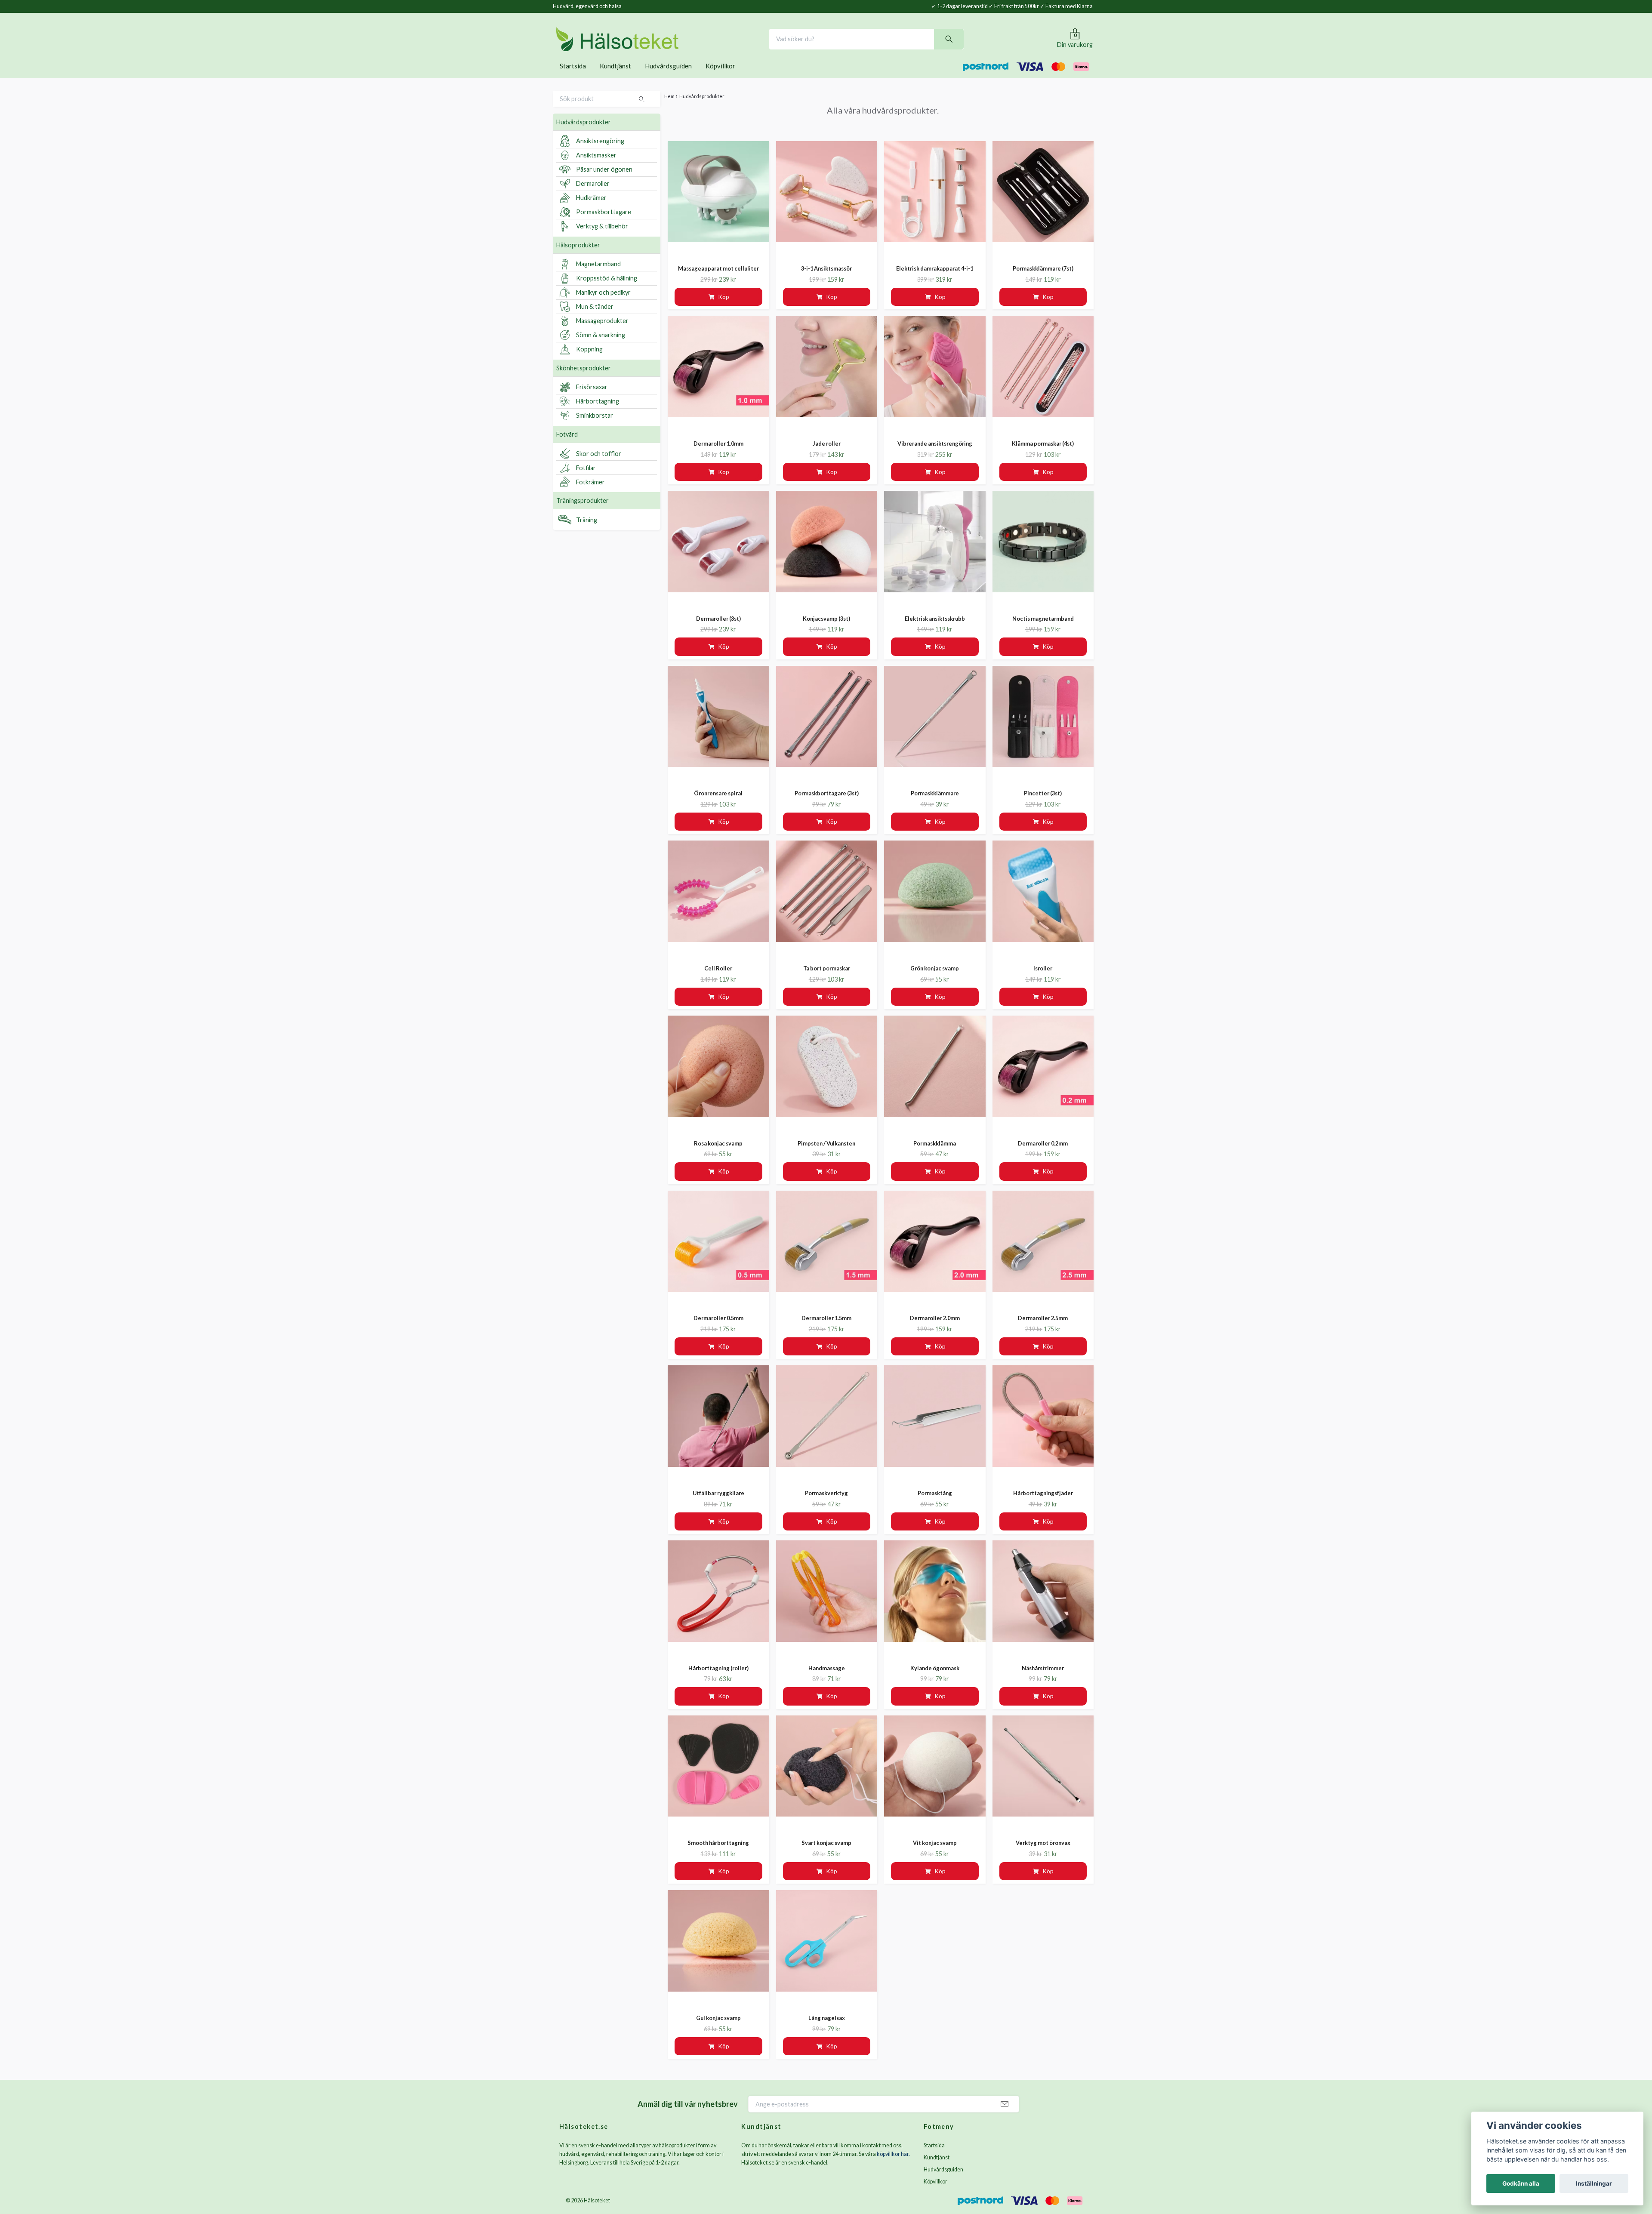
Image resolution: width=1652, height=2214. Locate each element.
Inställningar (1594, 2183)
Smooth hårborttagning (718, 1855)
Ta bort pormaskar (827, 980)
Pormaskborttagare (604, 224)
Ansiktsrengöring (600, 153)
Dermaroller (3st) (718, 630)
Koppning (589, 361)
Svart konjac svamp (826, 1855)
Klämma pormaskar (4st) (1043, 455)
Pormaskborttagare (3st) (827, 805)
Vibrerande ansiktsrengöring (935, 455)
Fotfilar (586, 479)
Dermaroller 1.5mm (826, 1330)
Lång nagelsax (827, 2029)
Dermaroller (593, 196)
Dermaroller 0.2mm (1043, 1155)
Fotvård (567, 446)
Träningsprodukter (583, 513)
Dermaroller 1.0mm (718, 455)
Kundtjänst (615, 77)
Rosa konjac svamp (718, 1155)
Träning (587, 531)
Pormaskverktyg (826, 1505)
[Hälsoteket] (647, 45)
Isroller (1043, 980)
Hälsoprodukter (578, 257)
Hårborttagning (598, 413)
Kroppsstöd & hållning (607, 290)
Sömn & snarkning (601, 347)
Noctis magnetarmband (1043, 630)
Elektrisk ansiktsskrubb (935, 630)
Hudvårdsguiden (668, 77)
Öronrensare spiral (718, 805)
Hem (669, 108)
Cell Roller (718, 980)
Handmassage (827, 1680)
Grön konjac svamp (935, 980)
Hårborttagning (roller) (718, 1680)
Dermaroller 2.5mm (1043, 1330)
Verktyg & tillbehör (602, 238)
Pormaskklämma (935, 1155)
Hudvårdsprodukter (584, 134)
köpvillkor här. (893, 2166)
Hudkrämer (591, 210)
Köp (724, 309)
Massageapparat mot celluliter (718, 280)
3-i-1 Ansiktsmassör (826, 280)
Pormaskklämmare (935, 805)
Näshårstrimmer (1043, 1680)
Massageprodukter (602, 333)
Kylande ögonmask (935, 1680)
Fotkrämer (590, 494)
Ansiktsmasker (596, 167)
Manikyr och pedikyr (603, 304)
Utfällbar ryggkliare (718, 1505)
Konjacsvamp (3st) (826, 630)
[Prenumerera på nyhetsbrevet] (1005, 2116)
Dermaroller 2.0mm (935, 1330)
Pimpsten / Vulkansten (826, 1155)
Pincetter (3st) (1043, 805)
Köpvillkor (720, 77)
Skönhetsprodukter (584, 380)
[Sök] (979, 45)
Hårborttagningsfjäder (1043, 1505)
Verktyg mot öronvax (1043, 1855)
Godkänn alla (1521, 2183)
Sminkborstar (595, 427)
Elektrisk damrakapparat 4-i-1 (935, 280)
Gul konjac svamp (718, 2029)
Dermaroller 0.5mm (718, 1330)
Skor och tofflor (599, 465)
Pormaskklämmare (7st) (1043, 280)
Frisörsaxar (592, 399)
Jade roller (827, 455)
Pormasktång (935, 1505)
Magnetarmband (598, 276)
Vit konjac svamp (935, 1855)
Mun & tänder (595, 319)
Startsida (573, 77)
